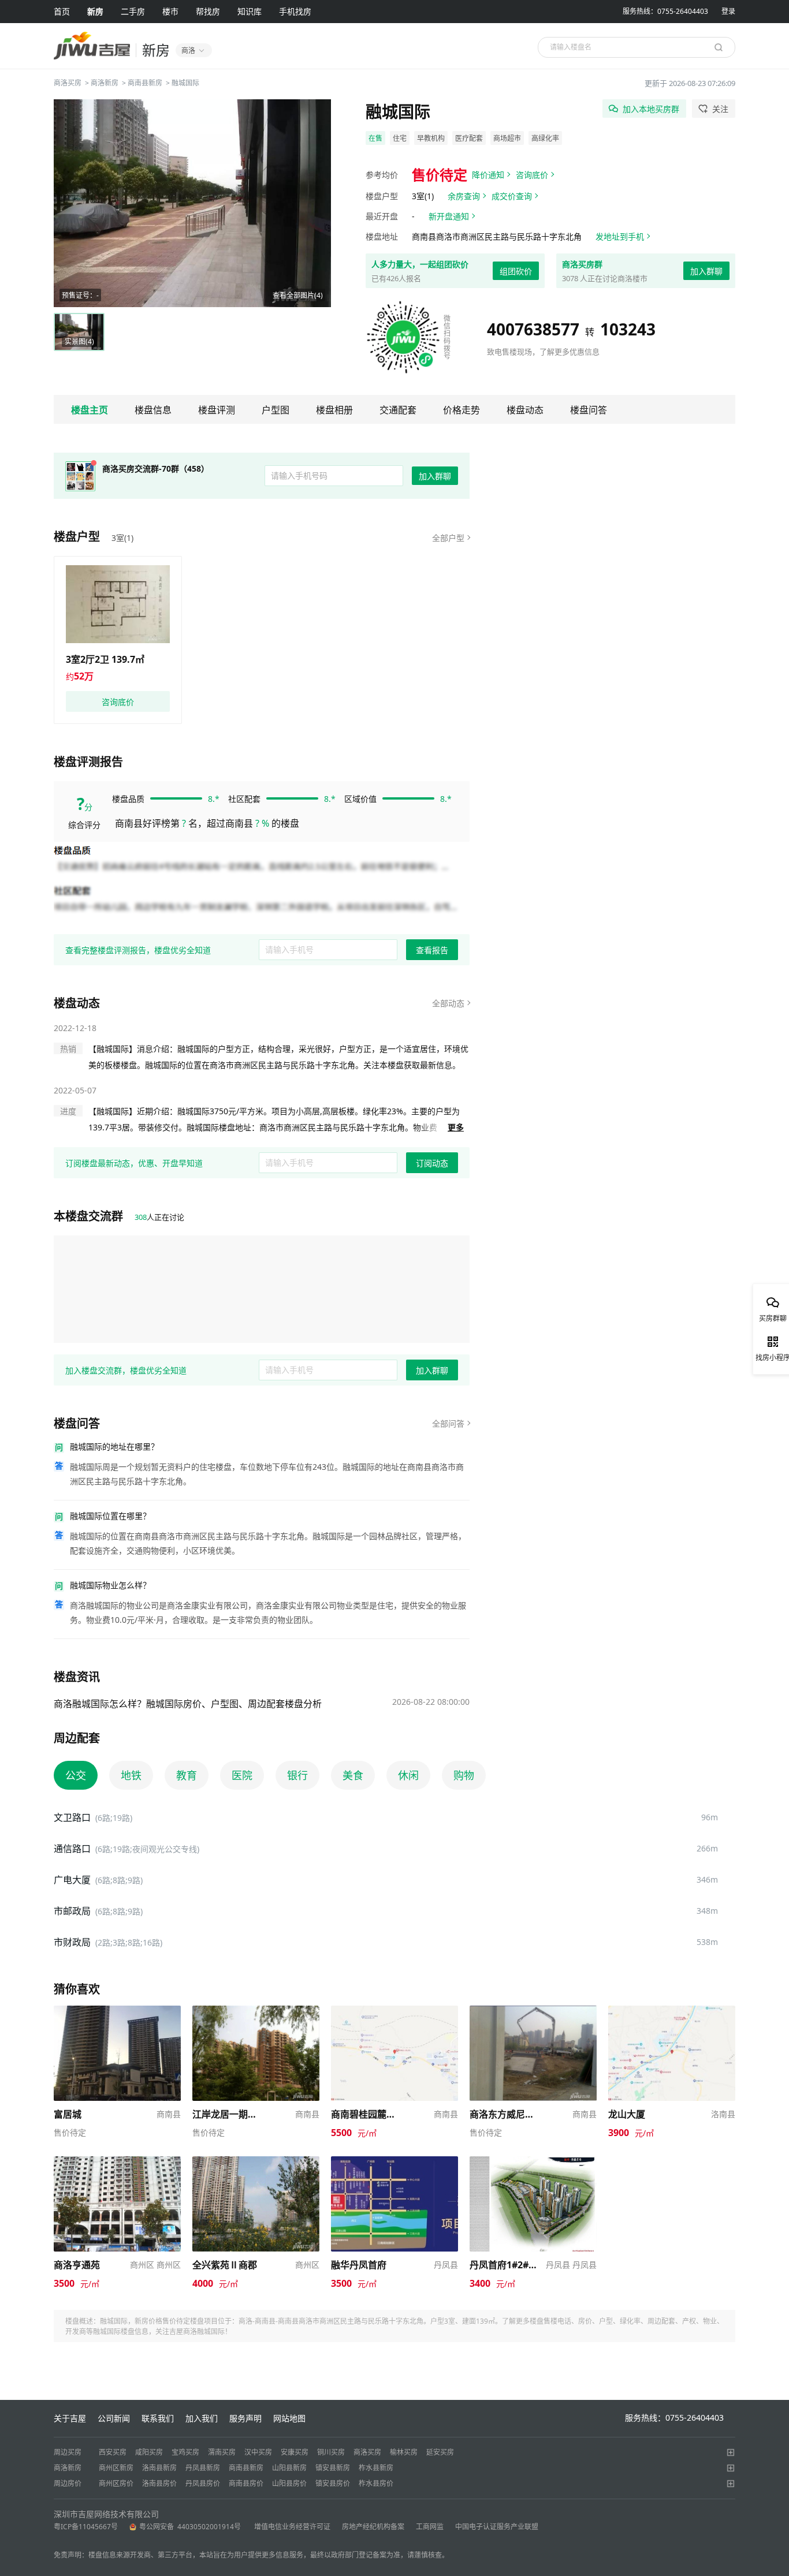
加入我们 (202, 2418)
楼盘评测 (217, 410)
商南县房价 (246, 2483)
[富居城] (117, 2011)
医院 (242, 1775)
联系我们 (158, 2418)
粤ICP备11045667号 (86, 2527)
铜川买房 (331, 2452)
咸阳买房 (149, 2452)
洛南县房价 (159, 2483)
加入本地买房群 (651, 109)
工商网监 (430, 2527)
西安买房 (113, 2452)
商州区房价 (116, 2483)
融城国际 (185, 83)
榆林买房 (404, 2452)
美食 (353, 1775)
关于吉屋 (70, 2418)
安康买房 (295, 2452)
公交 (76, 1775)
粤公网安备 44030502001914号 (191, 2527)
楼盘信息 (153, 410)
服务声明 (245, 2418)
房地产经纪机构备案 (373, 2527)
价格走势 (462, 410)
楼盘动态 (525, 410)
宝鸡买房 (185, 2452)
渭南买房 (222, 2452)
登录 (728, 11)
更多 (456, 1127)
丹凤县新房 (203, 2468)
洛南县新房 (159, 2468)
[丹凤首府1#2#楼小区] (533, 2162)
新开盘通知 (449, 216)
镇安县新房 (333, 2468)
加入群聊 (706, 271)
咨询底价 (532, 175)
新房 (95, 11)
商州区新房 (116, 2468)
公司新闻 (114, 2418)
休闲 (408, 1775)
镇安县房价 (333, 2483)
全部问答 (448, 1423)
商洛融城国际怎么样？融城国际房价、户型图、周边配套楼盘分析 (188, 1704)
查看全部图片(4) (298, 295)
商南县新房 (145, 83)
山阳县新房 (289, 2468)
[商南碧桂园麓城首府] (394, 2011)
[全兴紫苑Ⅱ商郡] (256, 2162)
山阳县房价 (289, 2483)
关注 (720, 109)
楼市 (170, 11)
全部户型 (448, 538)
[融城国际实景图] (192, 203)
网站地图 (289, 2418)
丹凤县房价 (203, 2483)
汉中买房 (258, 2452)
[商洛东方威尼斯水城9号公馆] (533, 2011)
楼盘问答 (589, 410)
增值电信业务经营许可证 (292, 2527)
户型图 (276, 410)
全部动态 (448, 1003)
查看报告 (432, 950)
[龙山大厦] (672, 2011)
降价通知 (488, 175)
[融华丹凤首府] (394, 2162)
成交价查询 (512, 196)
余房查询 (464, 196)
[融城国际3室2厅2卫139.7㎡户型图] (118, 604)
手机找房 (295, 11)
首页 (62, 11)
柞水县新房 (376, 2468)
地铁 (131, 1775)
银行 (297, 1775)
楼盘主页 (90, 410)
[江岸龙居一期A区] (256, 2011)
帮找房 (208, 11)
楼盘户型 (77, 537)
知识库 (250, 11)
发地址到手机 (620, 236)
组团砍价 (516, 271)
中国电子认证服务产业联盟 (497, 2527)
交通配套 (398, 410)
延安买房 (440, 2452)
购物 (464, 1775)
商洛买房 (68, 83)
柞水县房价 (376, 2483)
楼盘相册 (334, 410)
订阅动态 (432, 1163)
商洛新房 (105, 83)
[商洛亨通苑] (117, 2162)
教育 (187, 1775)
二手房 (133, 11)
